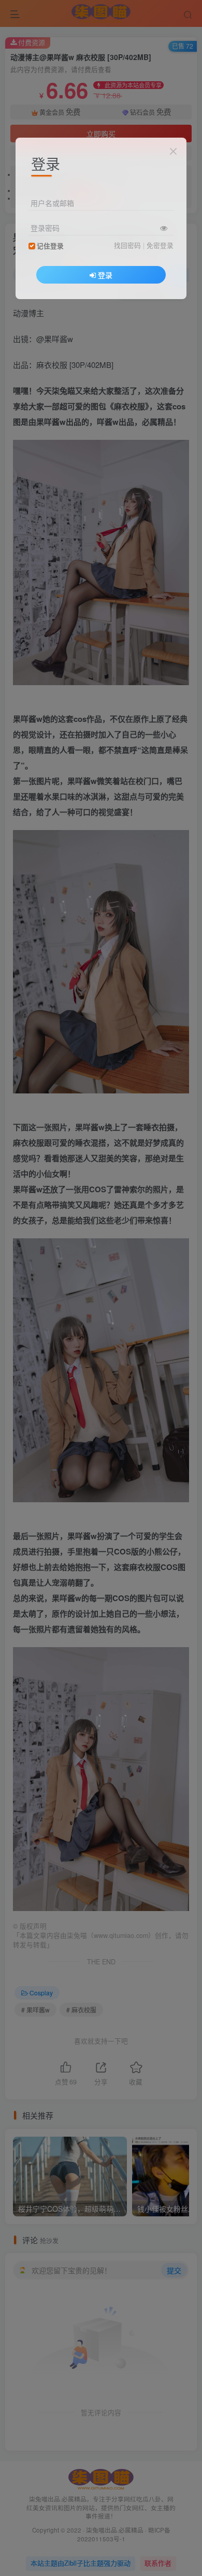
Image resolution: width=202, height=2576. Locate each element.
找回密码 (127, 245)
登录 (105, 275)
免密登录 (160, 245)
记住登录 (50, 246)
